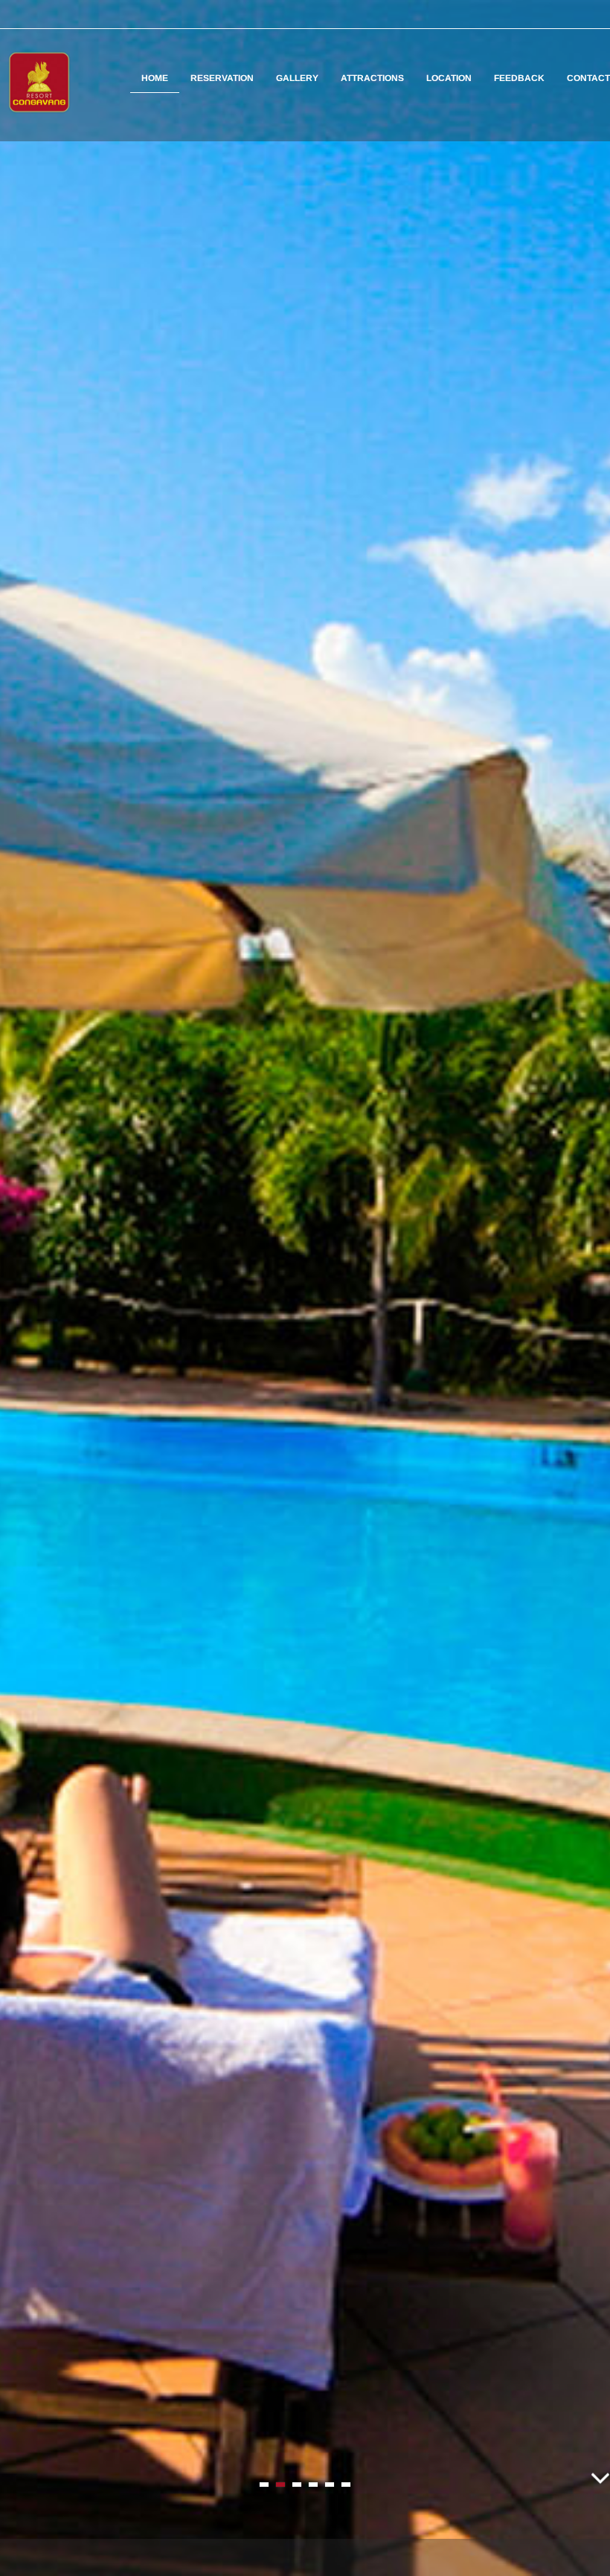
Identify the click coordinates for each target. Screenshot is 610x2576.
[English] (574, 14)
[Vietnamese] (594, 14)
